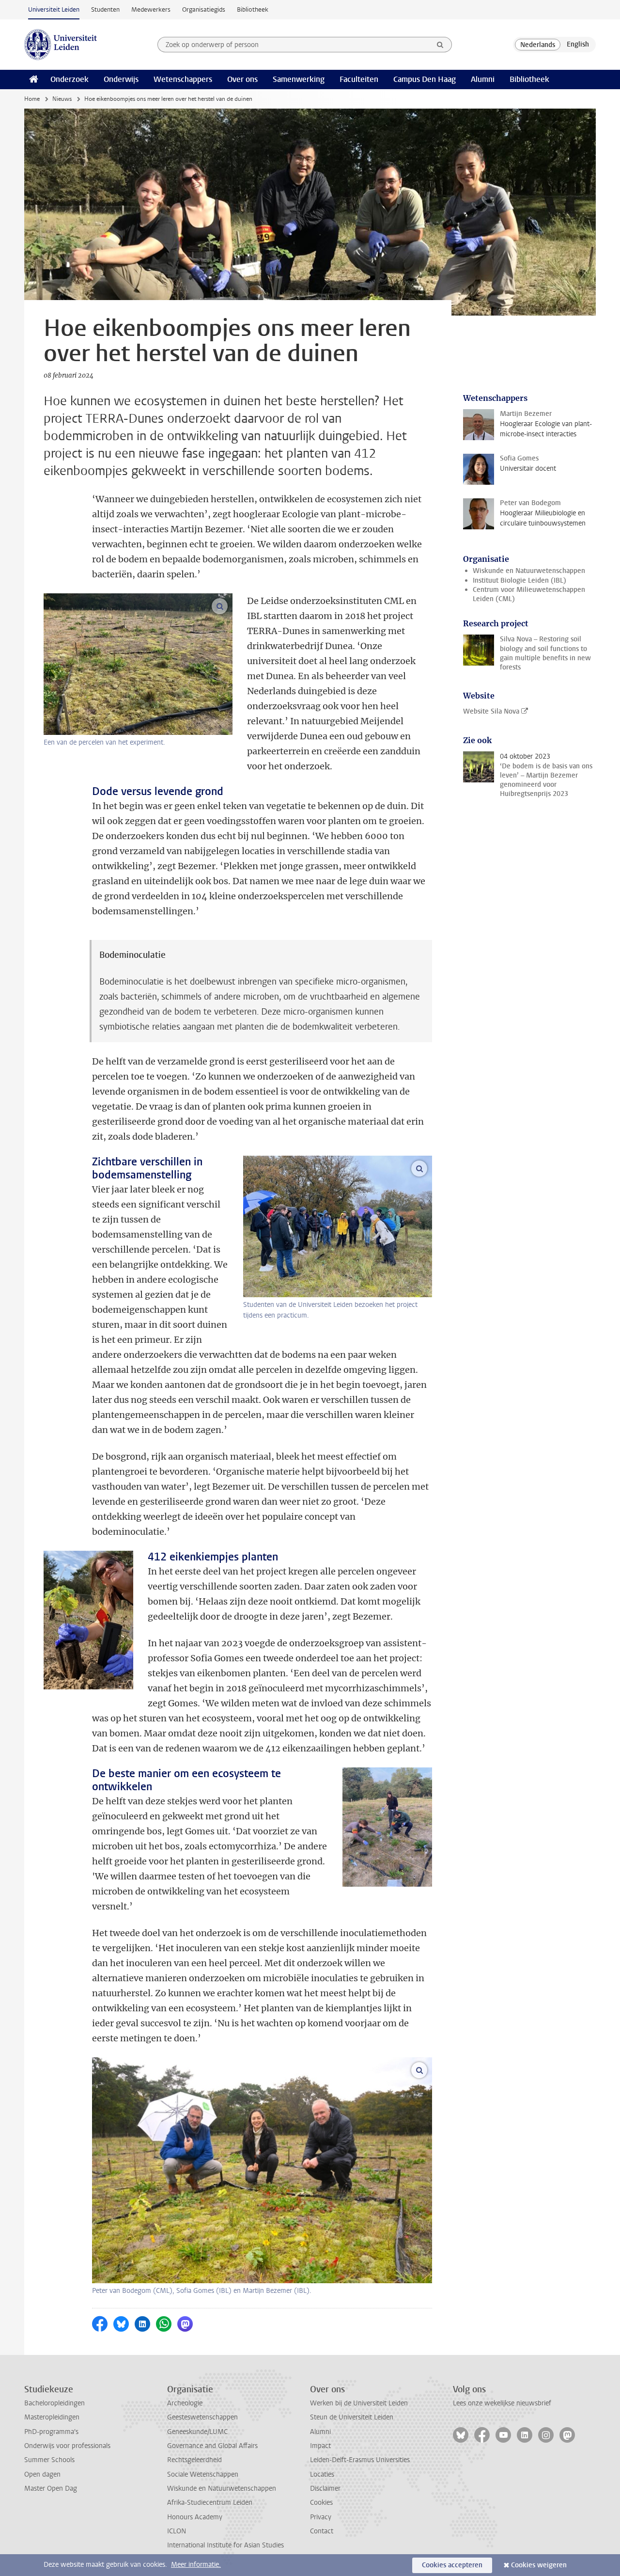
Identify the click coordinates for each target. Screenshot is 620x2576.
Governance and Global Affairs (212, 2446)
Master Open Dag (51, 2489)
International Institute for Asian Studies (225, 2545)
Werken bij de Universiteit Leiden (359, 2403)
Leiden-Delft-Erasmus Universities (360, 2460)
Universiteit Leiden (54, 9)
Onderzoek (70, 79)
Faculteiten (359, 79)
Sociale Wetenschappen (203, 2474)
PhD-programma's (51, 2432)
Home (32, 99)
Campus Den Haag (425, 79)
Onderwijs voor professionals (67, 2446)
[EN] (578, 45)
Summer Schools (49, 2460)
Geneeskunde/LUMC (197, 2432)
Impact (320, 2446)
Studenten (105, 9)
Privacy (321, 2517)
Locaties (322, 2474)
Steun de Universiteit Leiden (352, 2417)
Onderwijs (121, 79)
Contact (322, 2531)
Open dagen (42, 2474)
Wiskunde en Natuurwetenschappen (529, 571)
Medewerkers (151, 9)
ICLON (177, 2531)
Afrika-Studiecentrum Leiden (210, 2503)
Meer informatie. (196, 2565)
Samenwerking (299, 79)
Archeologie (185, 2403)
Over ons (242, 79)
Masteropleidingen (52, 2417)
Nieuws (62, 99)
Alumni (483, 79)
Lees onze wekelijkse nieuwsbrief (502, 2403)
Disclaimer (325, 2489)
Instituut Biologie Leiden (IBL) (519, 580)
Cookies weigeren (539, 2565)
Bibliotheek (253, 9)
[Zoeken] (440, 45)
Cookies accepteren (452, 2565)
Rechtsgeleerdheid (194, 2460)
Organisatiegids (204, 9)
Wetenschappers (183, 79)
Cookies (321, 2503)
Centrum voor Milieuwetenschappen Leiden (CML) (529, 594)
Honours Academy (195, 2517)
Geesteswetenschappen (202, 2417)
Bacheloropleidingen (54, 2403)
